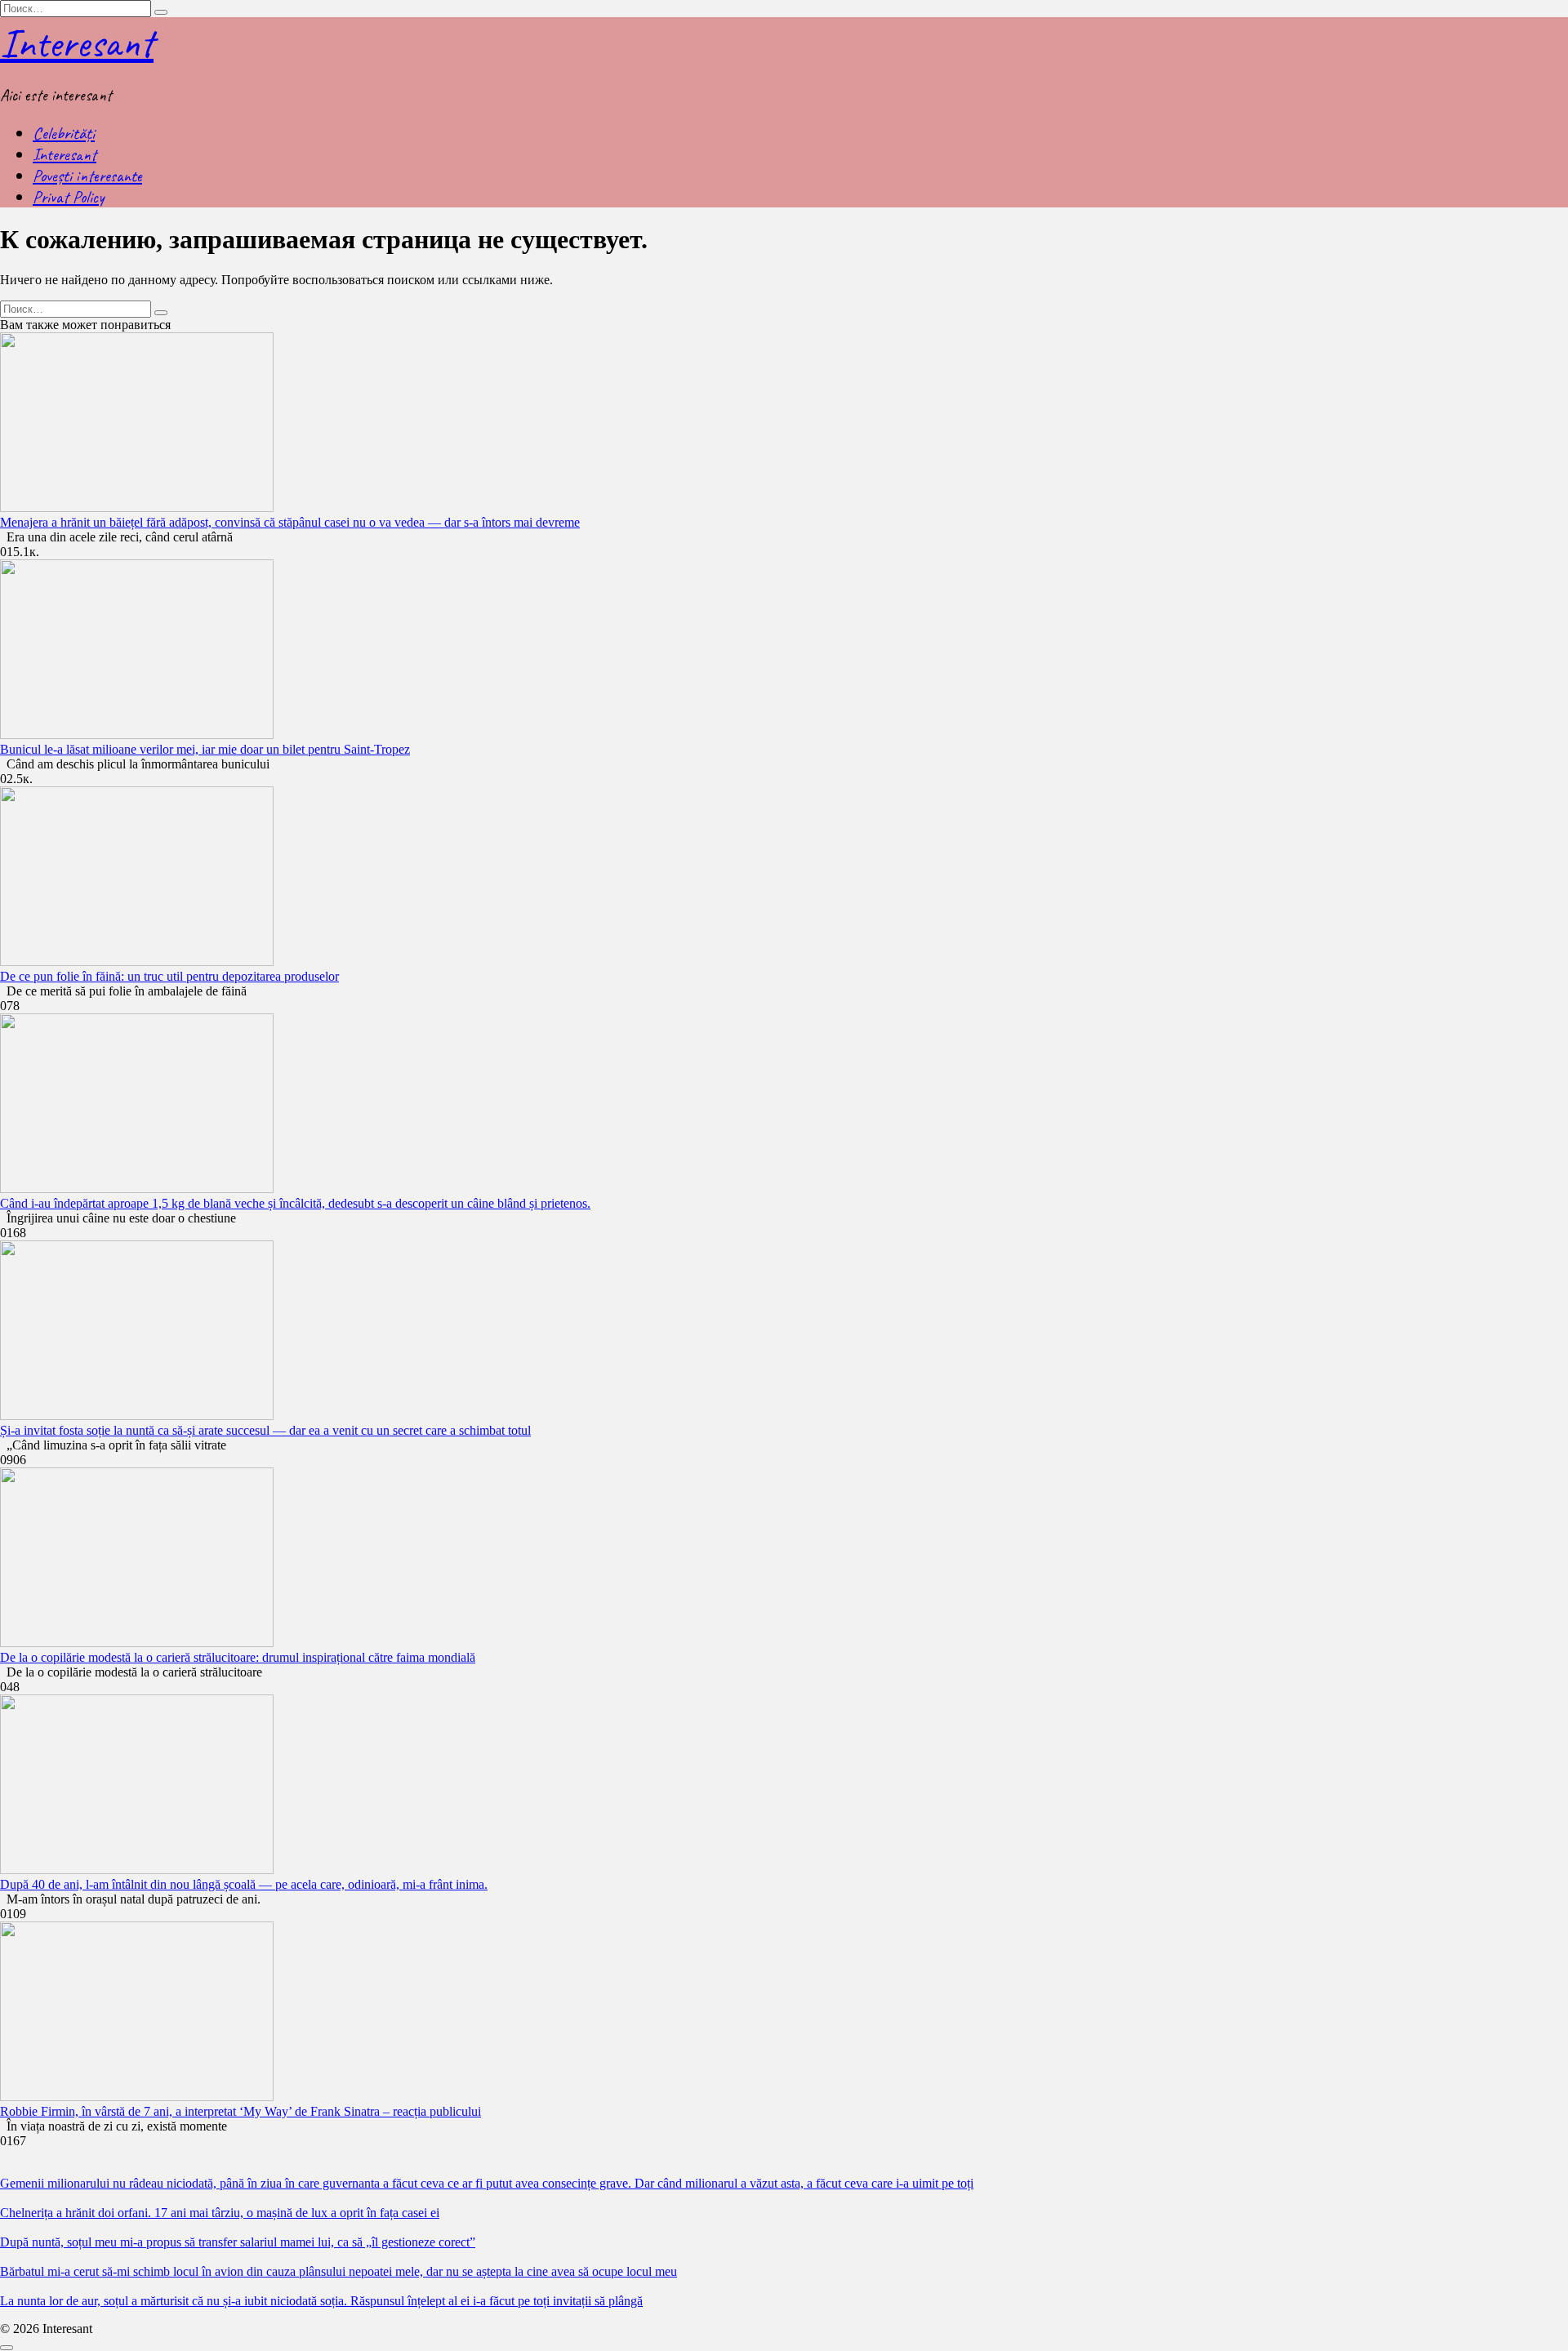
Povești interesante (87, 176)
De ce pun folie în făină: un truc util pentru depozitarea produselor (169, 976)
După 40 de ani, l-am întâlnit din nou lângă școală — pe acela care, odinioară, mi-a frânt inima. (244, 1884)
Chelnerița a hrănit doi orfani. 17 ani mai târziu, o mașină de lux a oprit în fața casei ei (220, 2213)
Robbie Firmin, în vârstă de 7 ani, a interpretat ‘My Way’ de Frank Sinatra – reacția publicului (241, 2111)
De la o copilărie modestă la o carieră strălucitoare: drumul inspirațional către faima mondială (238, 1657)
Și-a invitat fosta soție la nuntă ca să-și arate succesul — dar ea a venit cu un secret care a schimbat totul (265, 1430)
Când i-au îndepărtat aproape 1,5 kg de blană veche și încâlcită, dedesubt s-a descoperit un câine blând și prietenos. (295, 1203)
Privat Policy (68, 197)
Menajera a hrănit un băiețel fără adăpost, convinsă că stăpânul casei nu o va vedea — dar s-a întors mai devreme (290, 522)
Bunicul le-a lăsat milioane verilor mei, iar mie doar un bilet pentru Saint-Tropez (205, 749)
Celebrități (64, 133)
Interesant (77, 43)
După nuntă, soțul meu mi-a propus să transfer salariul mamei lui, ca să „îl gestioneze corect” (238, 2242)
